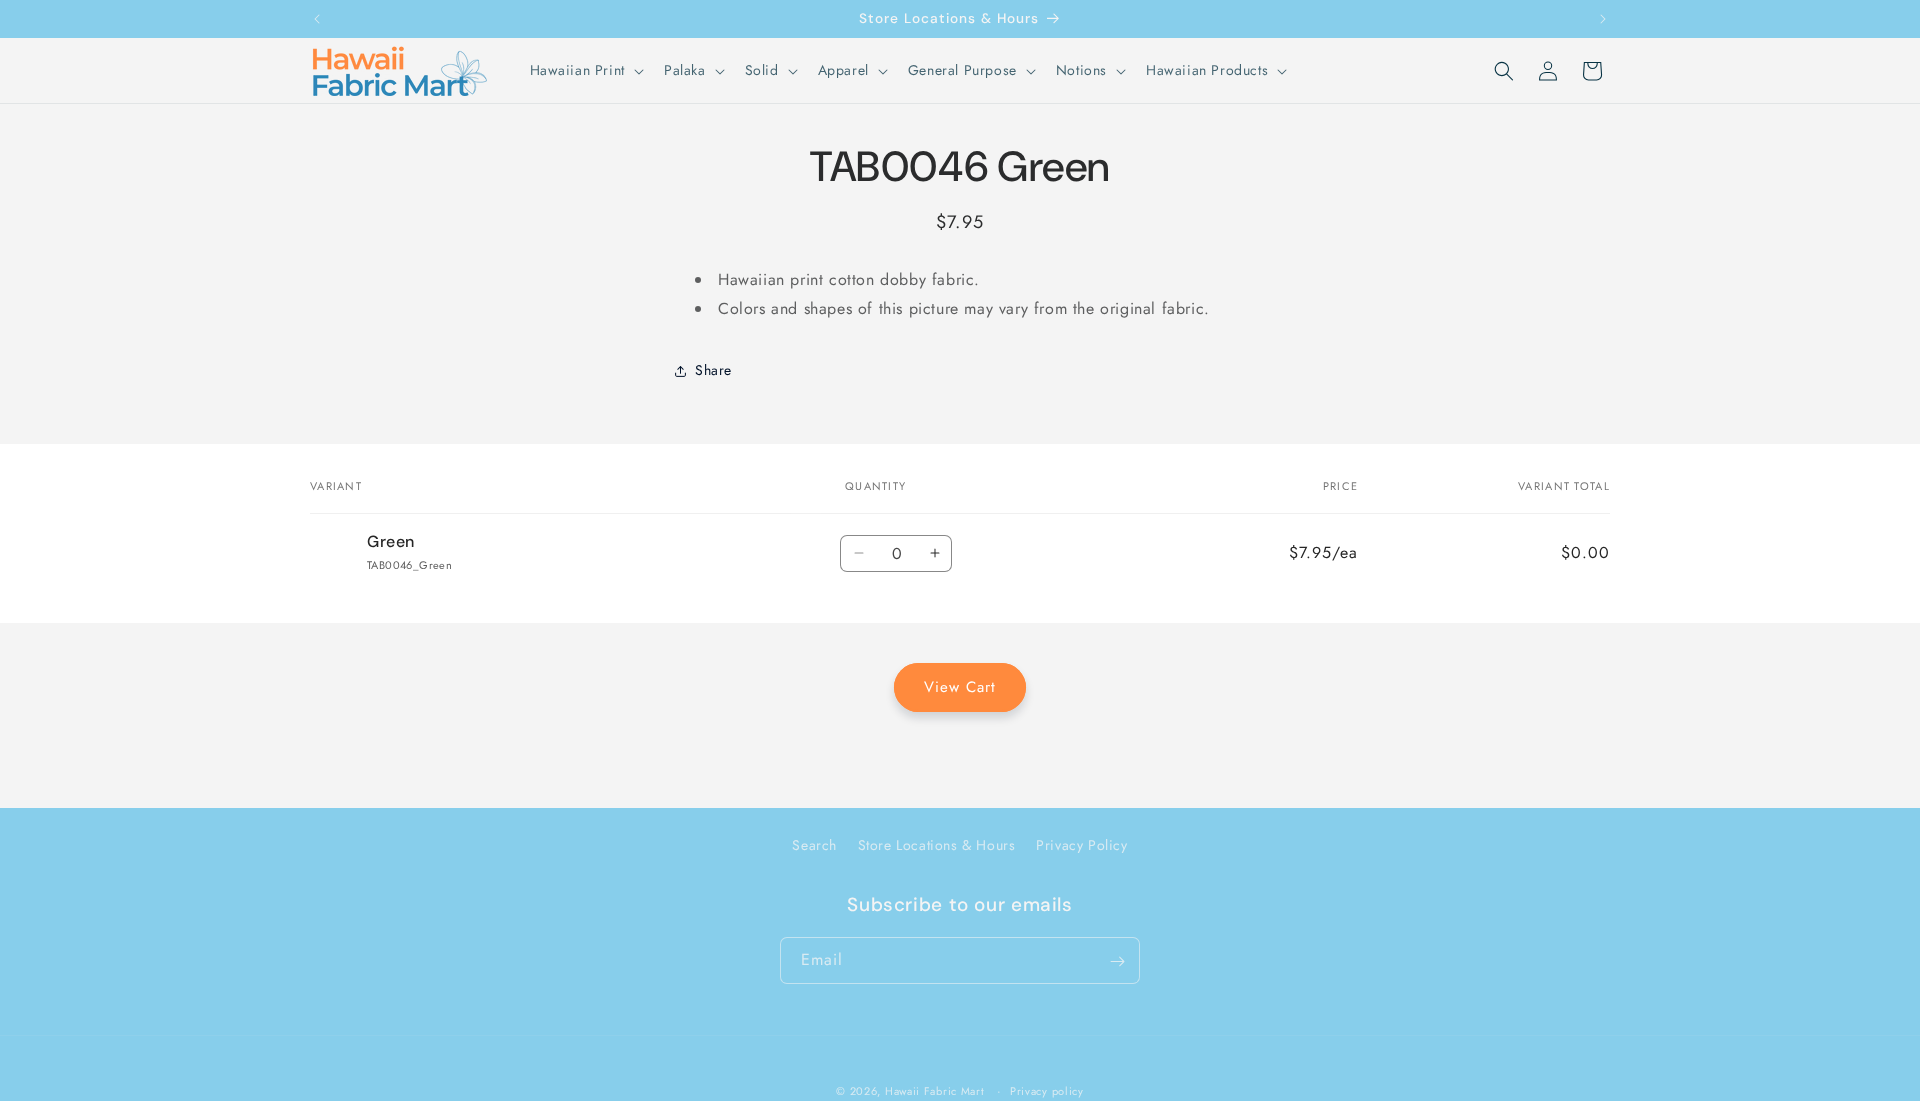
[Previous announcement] (317, 19)
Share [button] (713, 370)
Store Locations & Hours (937, 845)
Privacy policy (1047, 1090)
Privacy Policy (1081, 845)
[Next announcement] (1603, 19)
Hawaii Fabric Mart (935, 1091)
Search (814, 845)
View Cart (960, 687)
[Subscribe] (1117, 961)
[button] (585, 70)
